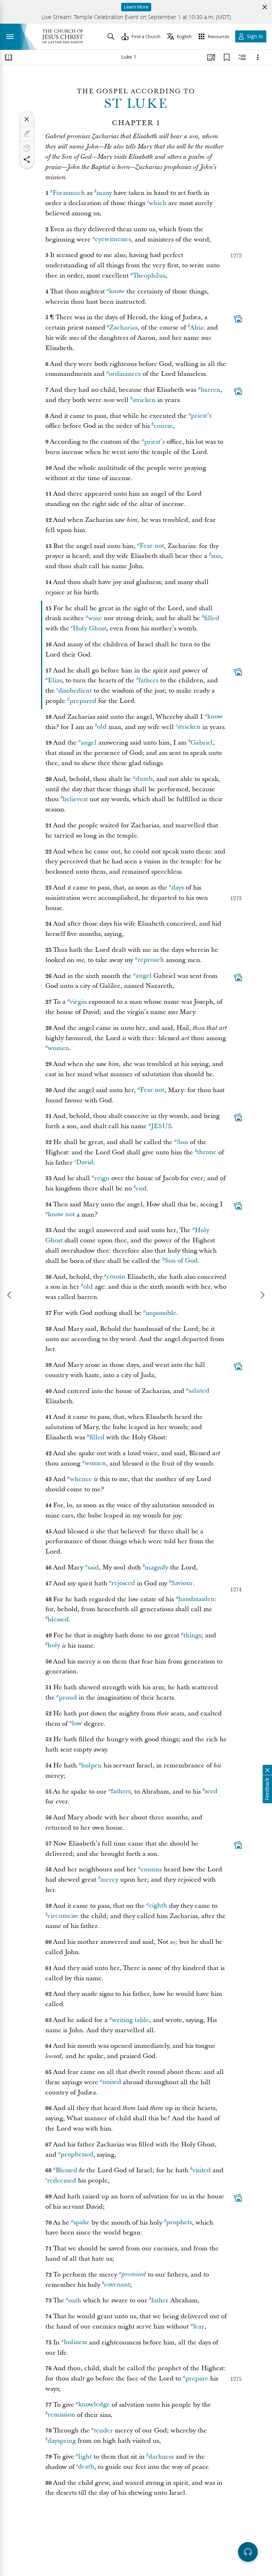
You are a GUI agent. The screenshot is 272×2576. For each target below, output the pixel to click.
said (93, 1567)
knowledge (94, 2405)
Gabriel (202, 743)
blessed (58, 1619)
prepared (83, 701)
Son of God (181, 1261)
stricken (144, 400)
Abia (197, 328)
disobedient (75, 691)
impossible (161, 1313)
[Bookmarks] (227, 57)
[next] (262, 1295)
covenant (117, 2285)
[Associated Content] (238, 319)
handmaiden (196, 1599)
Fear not (152, 546)
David (85, 1163)
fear (199, 2327)
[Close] (27, 119)
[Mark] (27, 134)
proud (68, 1698)
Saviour (182, 1583)
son (216, 556)
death (86, 2467)
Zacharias (123, 328)
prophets (179, 2223)
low (77, 1724)
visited (202, 2170)
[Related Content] (242, 57)
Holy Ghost (89, 628)
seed (211, 1792)
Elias (55, 680)
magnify (157, 1567)
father (160, 2300)
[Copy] (27, 148)
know (117, 292)
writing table (131, 2020)
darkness (161, 2457)
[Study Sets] (211, 57)
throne (207, 1152)
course (163, 426)
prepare (197, 2379)
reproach (151, 960)
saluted (199, 1391)
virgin (78, 1002)
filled (212, 618)
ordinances (125, 374)
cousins (151, 1869)
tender (103, 2431)
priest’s (201, 416)
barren (210, 390)
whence (81, 1479)
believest (75, 799)
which (158, 203)
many (104, 193)
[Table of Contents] (8, 57)
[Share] (27, 159)
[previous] (10, 1295)
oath (75, 2300)
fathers (148, 680)
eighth (158, 1906)
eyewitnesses (113, 240)
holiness (75, 2342)
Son (182, 1142)
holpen (91, 1765)
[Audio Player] (248, 2552)
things (192, 1635)
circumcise (63, 1916)
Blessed (66, 2170)
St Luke (136, 104)
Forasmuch (69, 193)
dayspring (62, 2441)
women (58, 1048)
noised (112, 2082)
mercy (109, 1880)
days (178, 888)
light (85, 2457)
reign (102, 1178)
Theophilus (149, 276)
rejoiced (123, 1583)
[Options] (258, 57)
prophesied (77, 2155)
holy (54, 1646)
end (141, 1188)
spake (81, 2223)
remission (61, 2415)
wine (95, 618)
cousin (116, 1277)
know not (61, 1215)
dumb (144, 779)
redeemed (62, 2181)
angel (89, 743)
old (102, 727)
